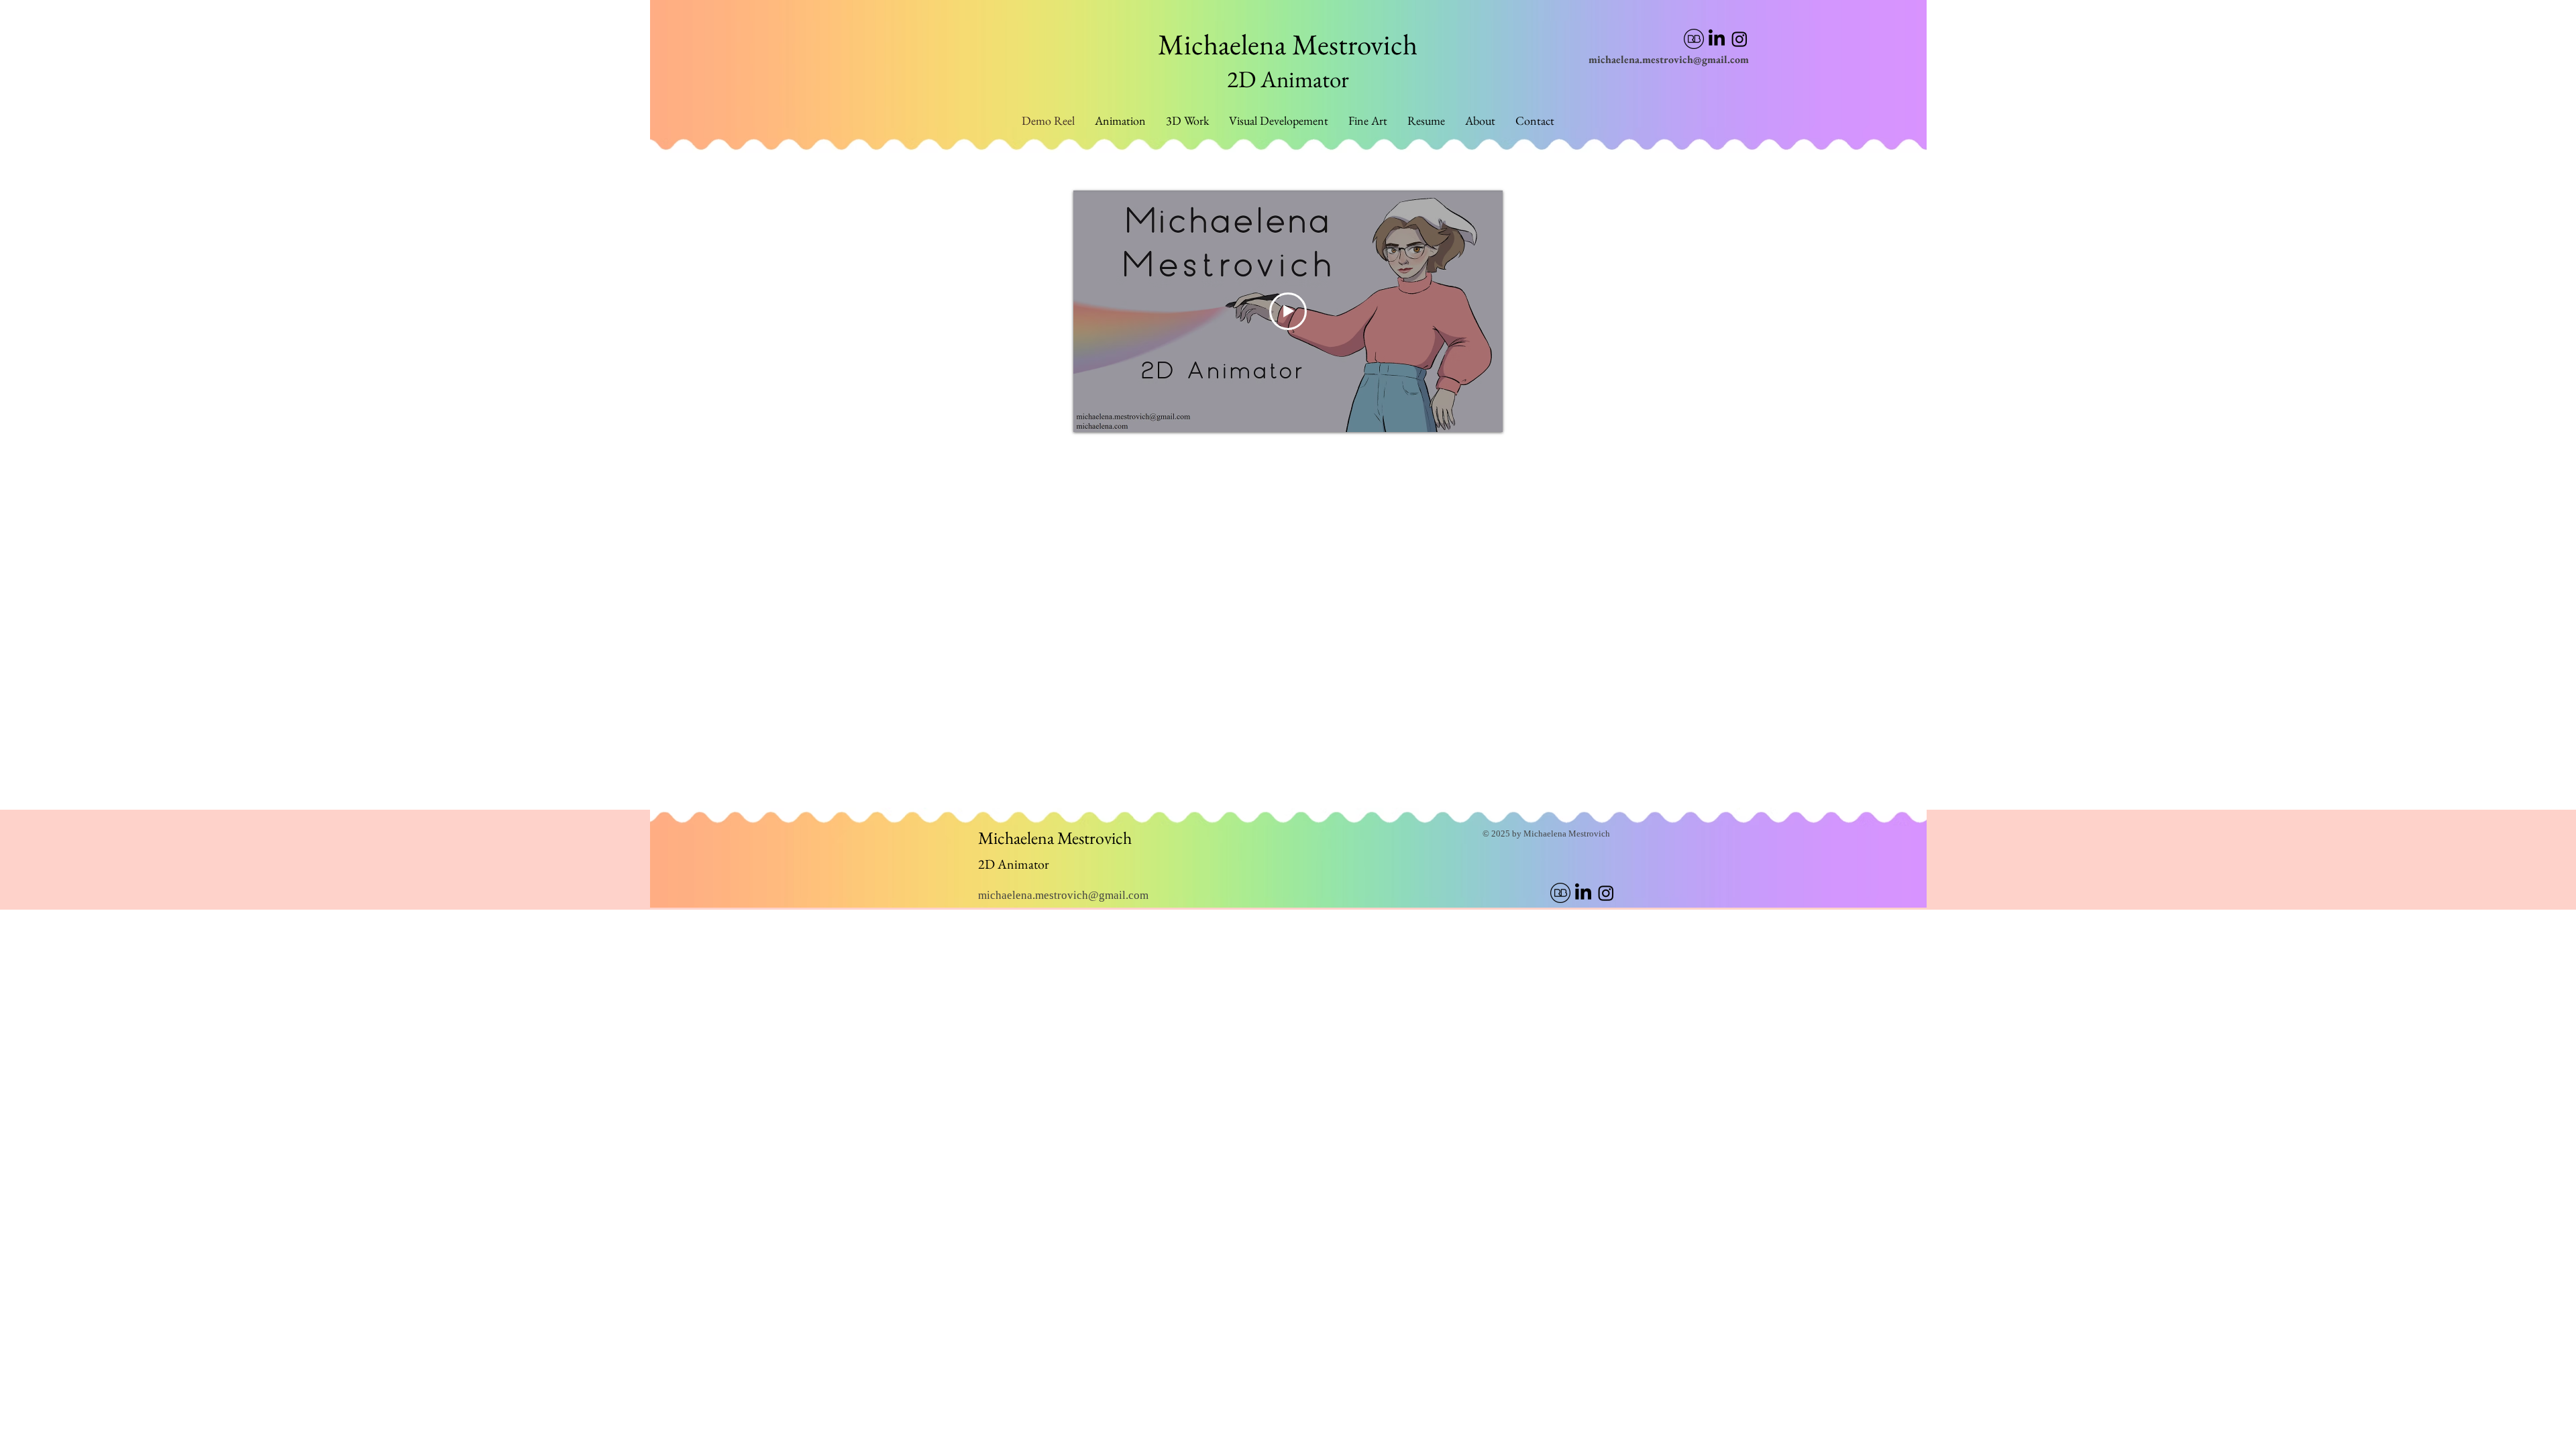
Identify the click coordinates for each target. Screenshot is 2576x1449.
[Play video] (1288, 311)
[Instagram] (1739, 39)
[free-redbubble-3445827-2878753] (1694, 39)
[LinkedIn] (1717, 39)
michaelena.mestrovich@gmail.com (1669, 59)
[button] (1368, 121)
